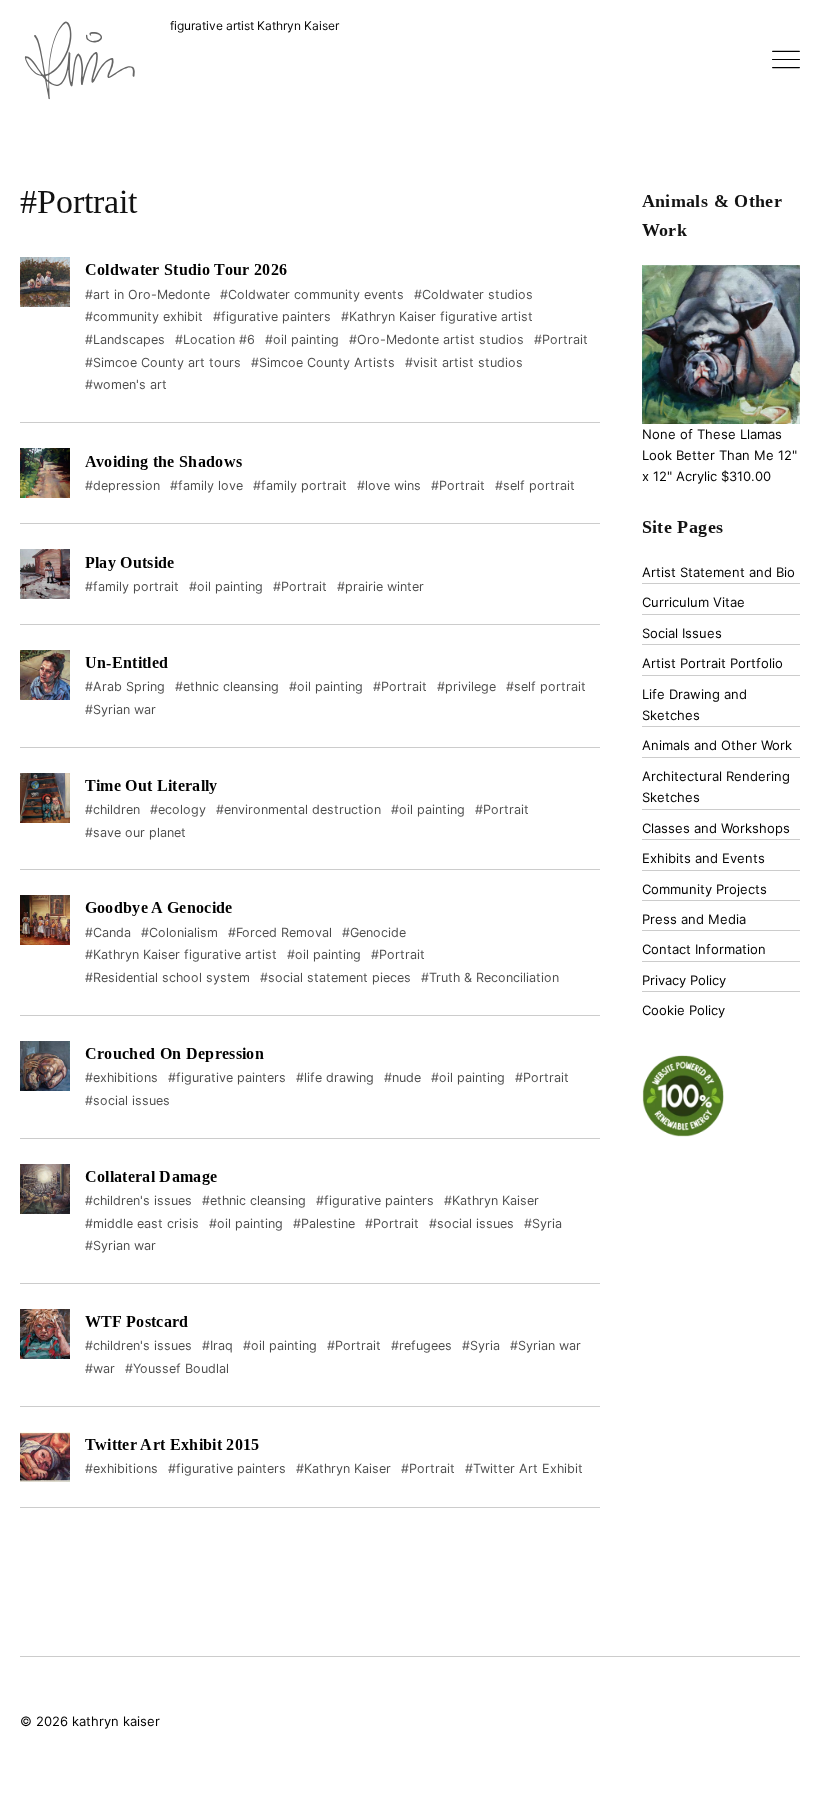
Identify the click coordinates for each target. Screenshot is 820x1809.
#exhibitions (121, 1077)
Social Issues (682, 633)
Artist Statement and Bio (718, 572)
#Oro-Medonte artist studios (436, 339)
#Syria (543, 1223)
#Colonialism (179, 932)
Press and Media (694, 919)
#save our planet (135, 832)
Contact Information (704, 949)
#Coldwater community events (312, 294)
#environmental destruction (298, 809)
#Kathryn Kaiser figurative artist (437, 316)
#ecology (178, 809)
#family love (206, 485)
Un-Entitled (127, 662)
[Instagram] (786, 1723)
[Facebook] (715, 1723)
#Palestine (324, 1223)
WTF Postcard (137, 1321)
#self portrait (535, 485)
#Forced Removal (280, 932)
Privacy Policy (684, 980)
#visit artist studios (464, 362)
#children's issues (138, 1200)
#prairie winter (380, 586)
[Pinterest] (753, 1723)
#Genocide (374, 932)
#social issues (127, 1100)
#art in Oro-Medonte (147, 294)
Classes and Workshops (716, 828)
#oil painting (302, 339)
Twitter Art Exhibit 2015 (172, 1444)
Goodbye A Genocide (159, 907)
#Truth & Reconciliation (490, 977)
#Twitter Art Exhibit (524, 1468)
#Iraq (217, 1345)
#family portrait (300, 485)
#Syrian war (120, 709)
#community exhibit (144, 316)
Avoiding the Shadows (163, 461)
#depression (122, 485)
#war (100, 1368)
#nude (402, 1077)
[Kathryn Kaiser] (80, 62)
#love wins (389, 485)
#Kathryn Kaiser (491, 1200)
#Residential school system (167, 977)
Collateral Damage (151, 1176)
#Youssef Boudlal (177, 1368)
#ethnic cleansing (227, 686)
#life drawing (335, 1077)
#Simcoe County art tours (163, 362)
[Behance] (682, 1723)
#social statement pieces (335, 977)
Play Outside (130, 562)
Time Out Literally (151, 785)
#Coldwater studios (473, 294)
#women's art (126, 384)
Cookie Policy (683, 1010)
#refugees (421, 1345)
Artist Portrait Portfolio (712, 663)
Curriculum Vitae (693, 602)
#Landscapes (125, 339)
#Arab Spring (125, 686)
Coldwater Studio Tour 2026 (186, 269)
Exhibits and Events (703, 858)
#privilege (466, 686)
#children (112, 809)
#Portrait (561, 339)
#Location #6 (215, 339)
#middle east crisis (142, 1223)
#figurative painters (272, 316)
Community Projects (704, 889)
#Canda (108, 932)
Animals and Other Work (717, 745)
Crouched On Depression (174, 1053)
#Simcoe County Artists (323, 362)
